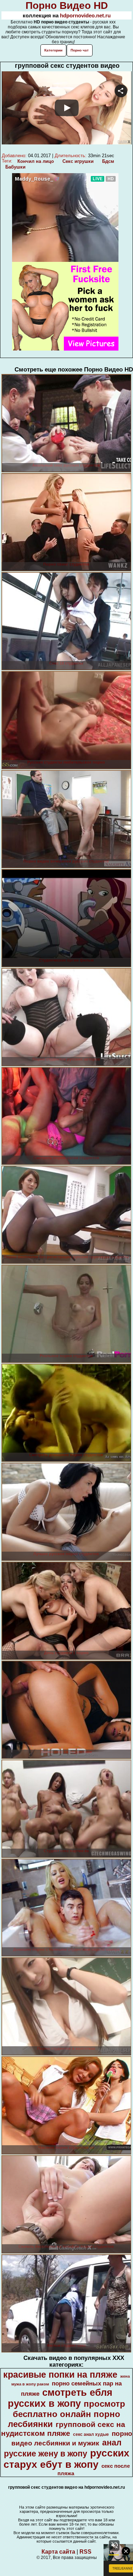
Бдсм (108, 161)
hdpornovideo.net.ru (85, 15)
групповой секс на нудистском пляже (63, 2429)
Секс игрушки (78, 161)
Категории (53, 50)
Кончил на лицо (36, 161)
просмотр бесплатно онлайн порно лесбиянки (66, 2414)
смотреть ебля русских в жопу (60, 2398)
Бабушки (15, 167)
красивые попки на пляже (60, 2374)
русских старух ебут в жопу (66, 2459)
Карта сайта (58, 2552)
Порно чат (80, 50)
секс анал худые (91, 2434)
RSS (85, 2552)
